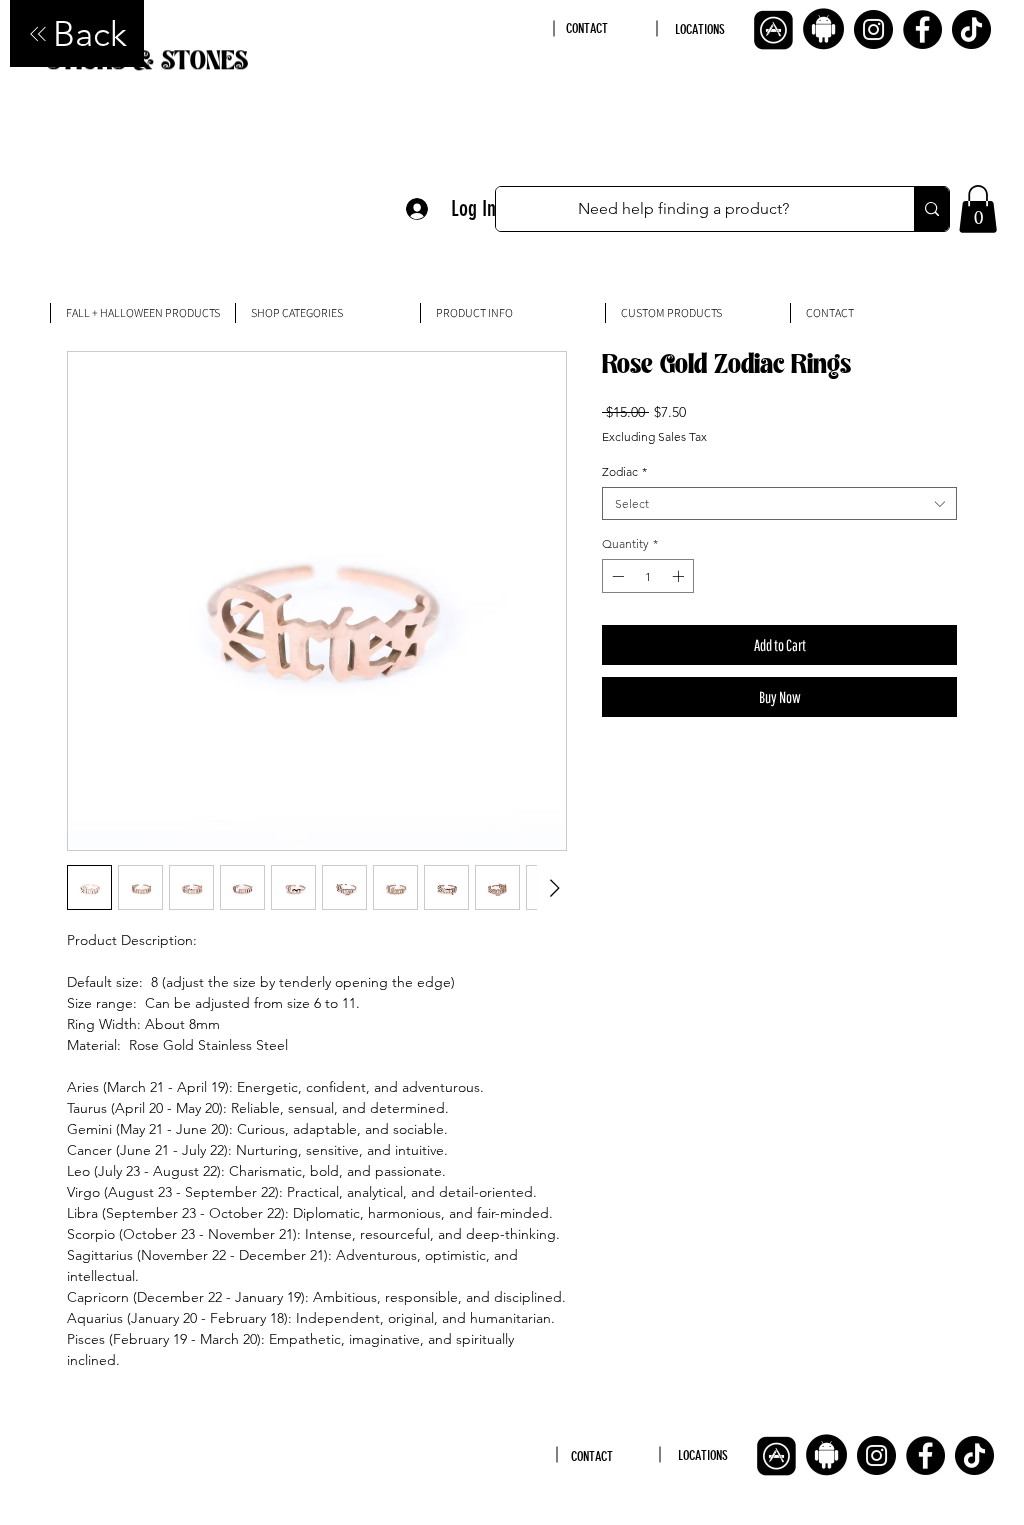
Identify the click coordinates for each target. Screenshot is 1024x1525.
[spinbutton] (648, 576)
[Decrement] (616, 576)
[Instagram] (873, 29)
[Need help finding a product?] (931, 209)
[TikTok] (971, 29)
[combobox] (779, 503)
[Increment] (680, 576)
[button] (978, 209)
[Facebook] (922, 29)
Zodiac (624, 471)
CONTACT (587, 28)
